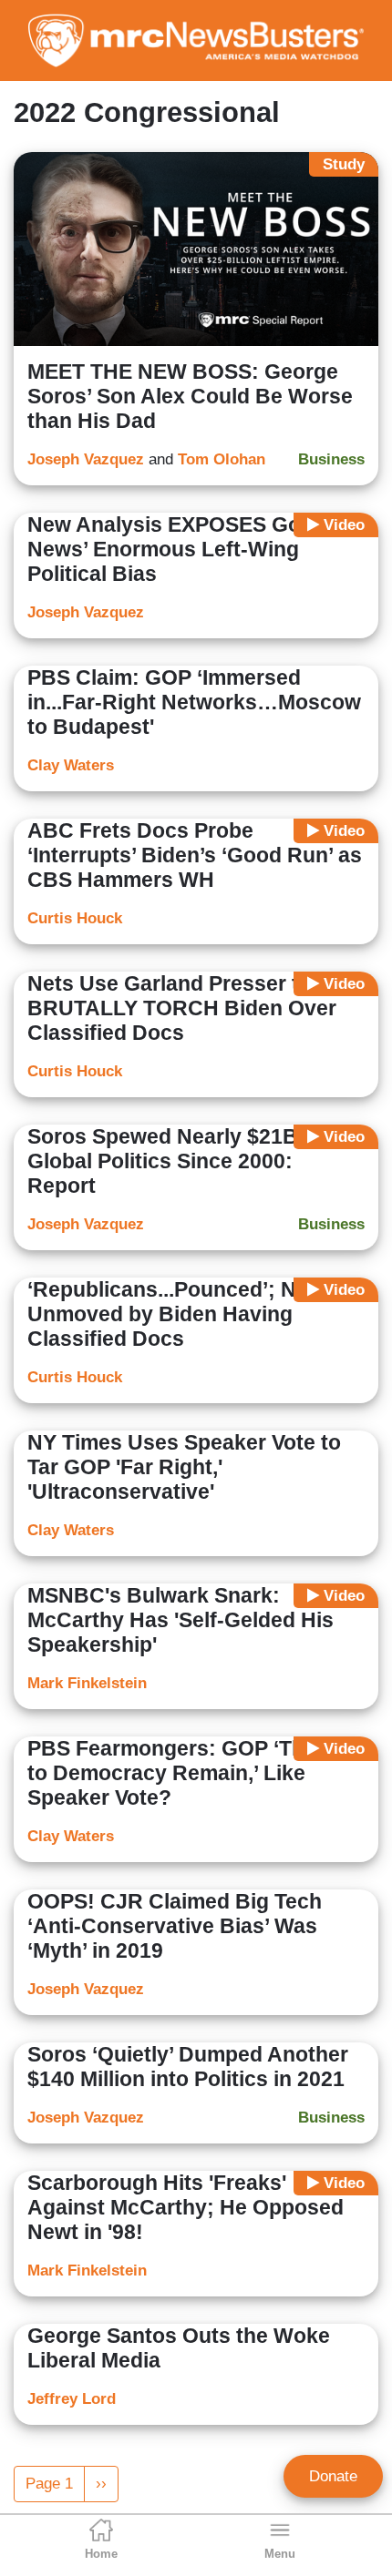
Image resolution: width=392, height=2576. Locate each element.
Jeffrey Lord (72, 2399)
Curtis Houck (75, 918)
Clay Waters (71, 765)
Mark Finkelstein (87, 1683)
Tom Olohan (222, 459)
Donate (333, 2476)
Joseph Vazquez (86, 459)
